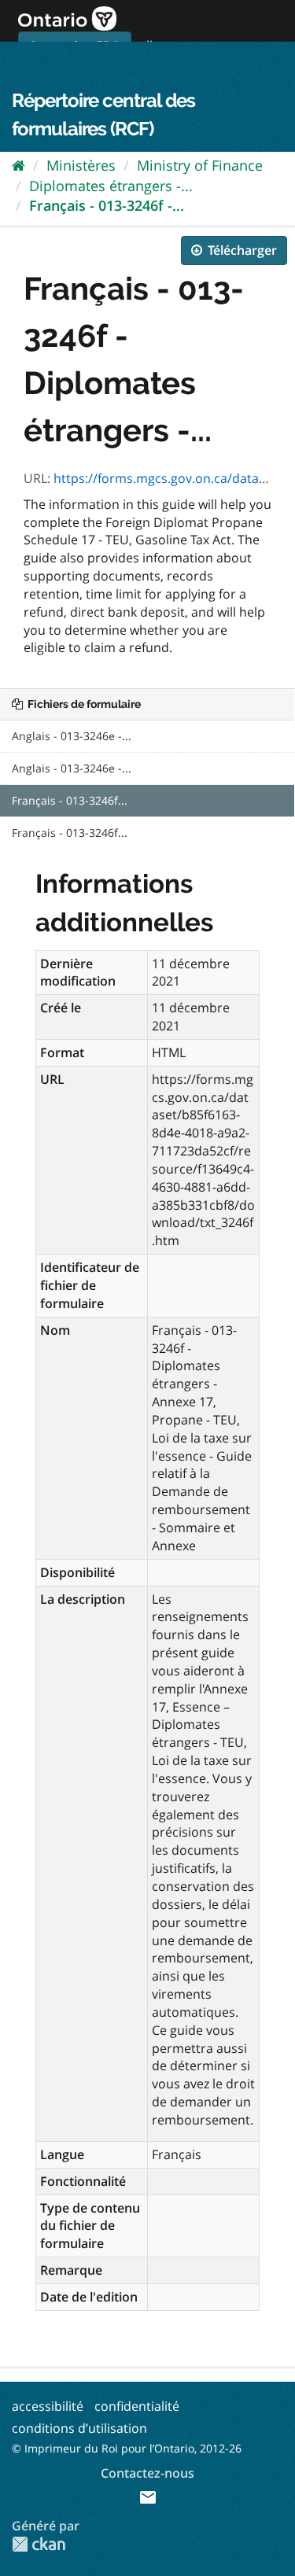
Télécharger (241, 250)
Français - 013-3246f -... (107, 205)
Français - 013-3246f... (70, 800)
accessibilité (48, 2406)
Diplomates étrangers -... (111, 186)
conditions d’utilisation (79, 2428)
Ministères (81, 165)
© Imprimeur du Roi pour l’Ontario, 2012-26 (127, 2448)
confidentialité (137, 2406)
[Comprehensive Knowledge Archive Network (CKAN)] (39, 2544)
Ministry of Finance (200, 165)
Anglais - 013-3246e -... (72, 736)
